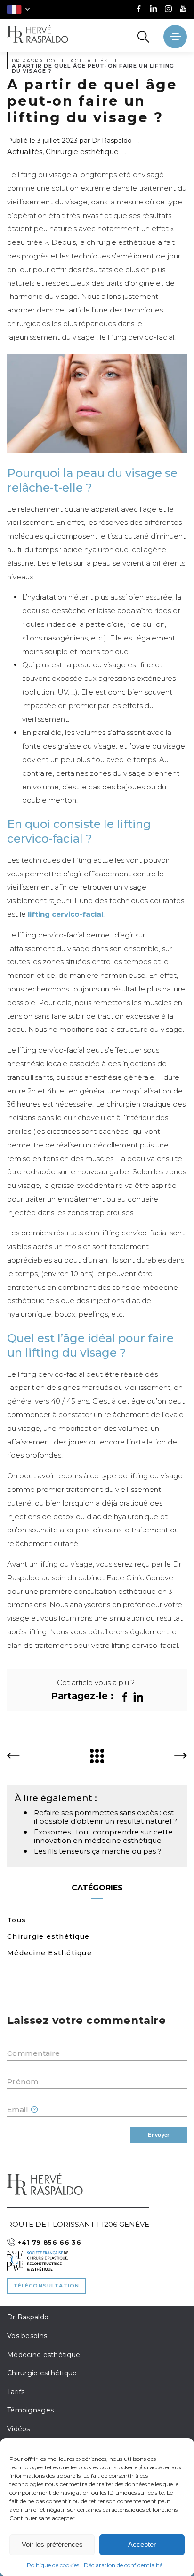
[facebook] (139, 10)
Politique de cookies (53, 2565)
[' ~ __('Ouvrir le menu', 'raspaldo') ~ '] (175, 37)
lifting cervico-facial (65, 914)
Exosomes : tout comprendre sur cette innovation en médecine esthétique (103, 1836)
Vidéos (19, 2429)
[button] (19, 9)
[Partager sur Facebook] (125, 1697)
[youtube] (183, 10)
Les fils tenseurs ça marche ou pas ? (98, 1851)
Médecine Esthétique (49, 1953)
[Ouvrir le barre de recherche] (143, 37)
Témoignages (30, 2410)
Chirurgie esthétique (48, 1936)
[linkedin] (154, 10)
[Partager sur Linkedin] (138, 1697)
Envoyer (158, 2135)
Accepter (142, 2544)
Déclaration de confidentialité (123, 2565)
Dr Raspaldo (28, 2317)
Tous (16, 1920)
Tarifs (16, 2392)
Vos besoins (27, 2336)
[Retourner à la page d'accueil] (38, 35)
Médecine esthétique (44, 2355)
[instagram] (168, 10)
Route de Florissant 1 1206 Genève (78, 2224)
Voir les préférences (52, 2544)
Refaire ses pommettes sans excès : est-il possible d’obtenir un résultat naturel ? (105, 1817)
